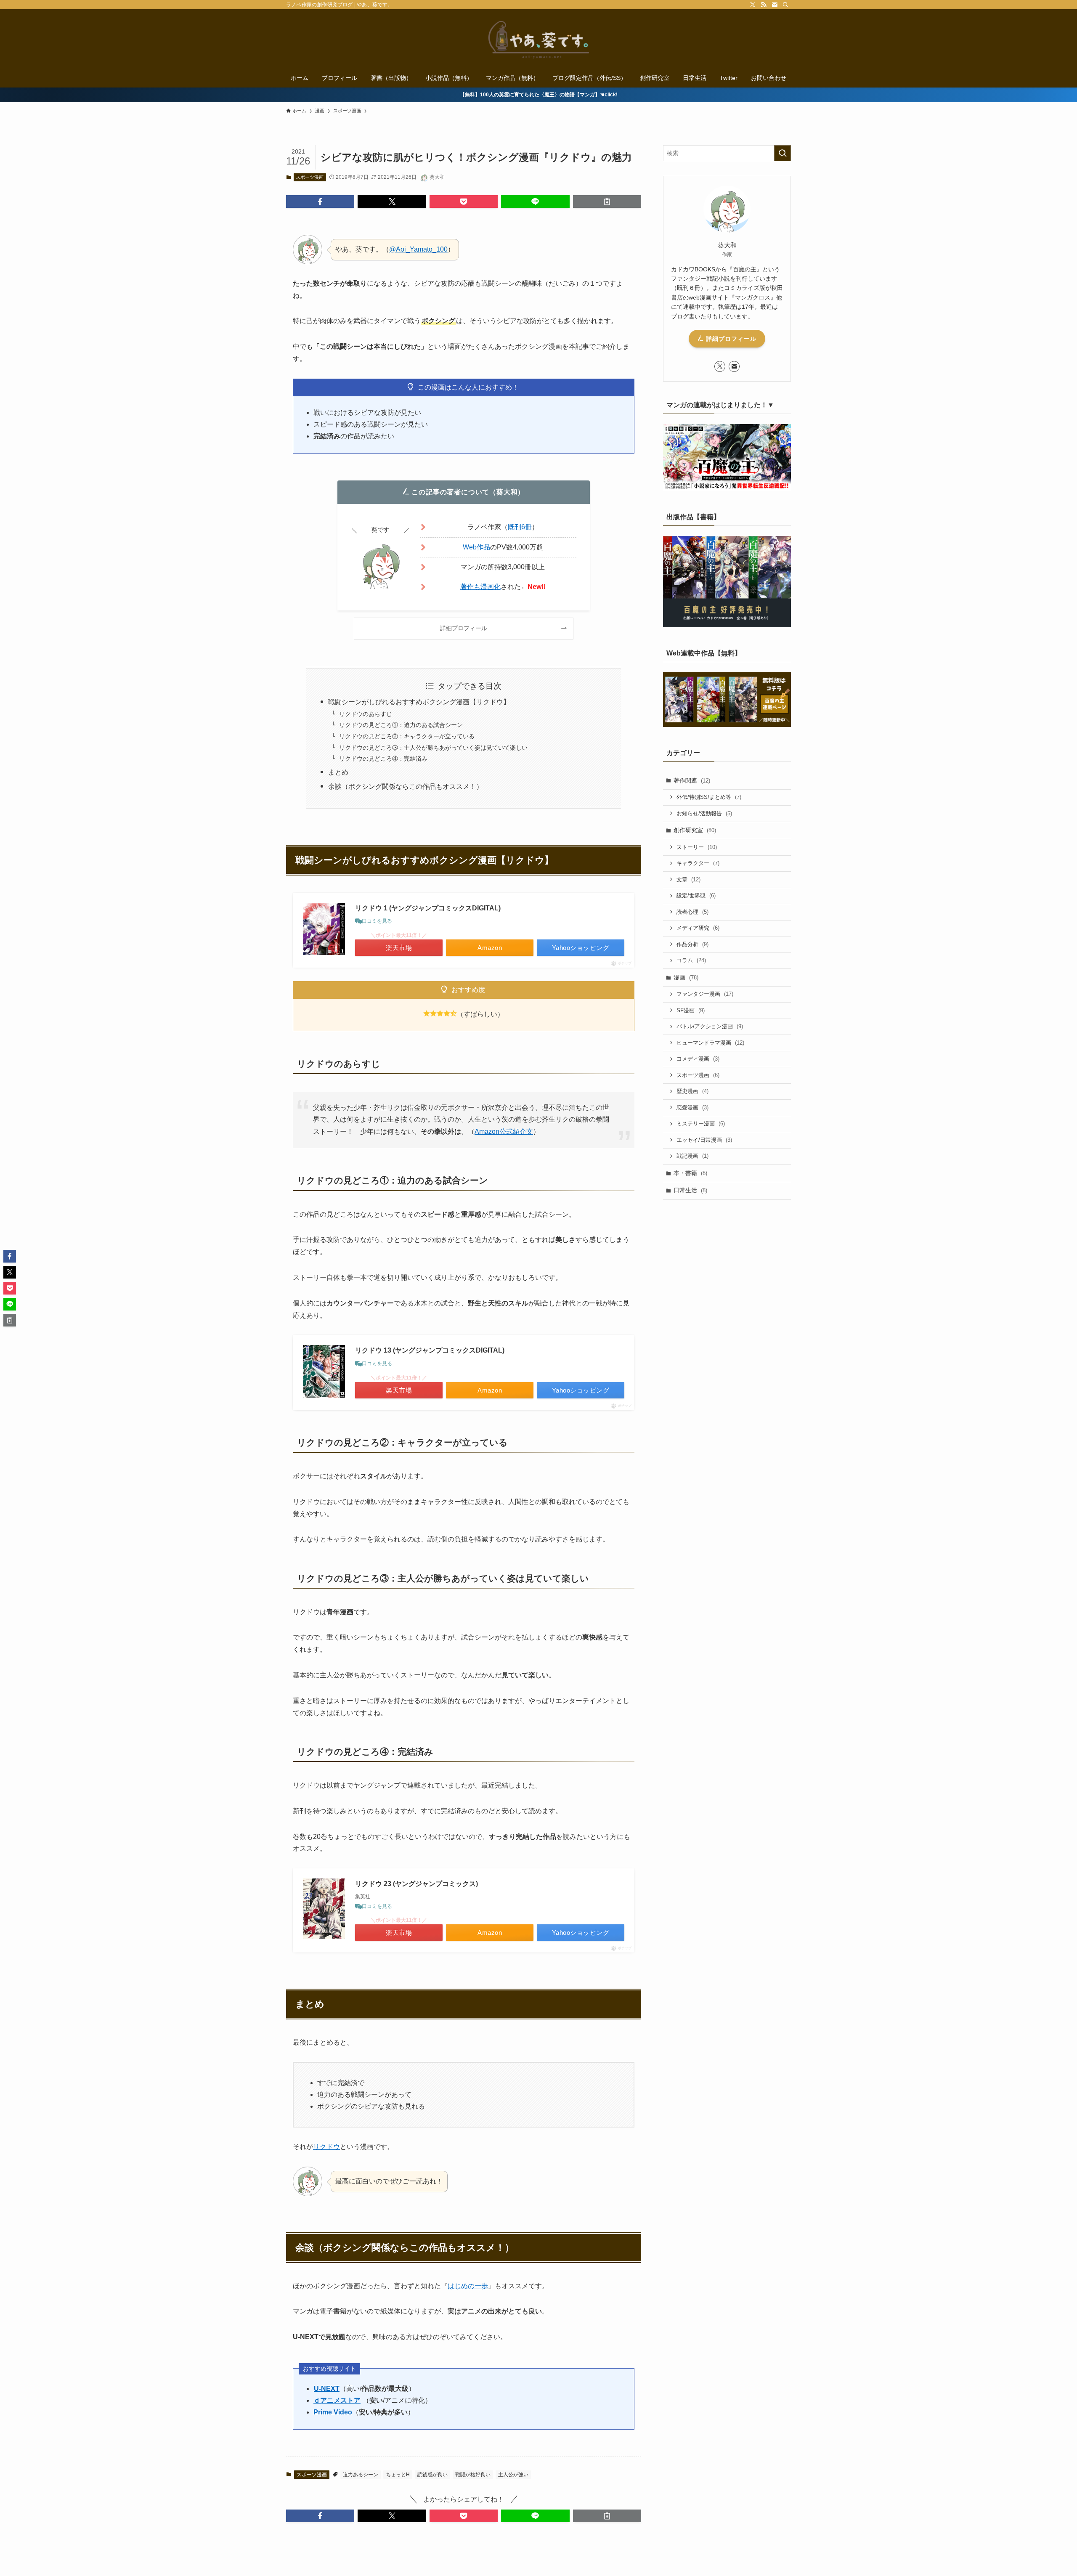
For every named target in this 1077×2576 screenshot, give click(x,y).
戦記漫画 (692, 1156)
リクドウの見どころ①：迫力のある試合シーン (401, 725)
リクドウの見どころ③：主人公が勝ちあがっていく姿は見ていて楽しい (433, 748)
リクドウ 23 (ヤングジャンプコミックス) (416, 1884)
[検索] (785, 5)
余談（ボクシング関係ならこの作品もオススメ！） (406, 787)
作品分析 (692, 944)
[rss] (764, 5)
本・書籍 (690, 1173)
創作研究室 (695, 830)
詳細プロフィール (730, 339)
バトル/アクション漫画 (710, 1026)
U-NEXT (327, 2389)
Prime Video (333, 2412)
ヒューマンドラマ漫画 (710, 1043)
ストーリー (697, 847)
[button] (320, 202)
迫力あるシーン (361, 2475)
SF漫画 (691, 1010)
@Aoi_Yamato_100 (418, 249)
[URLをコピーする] (607, 202)
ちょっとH (398, 2475)
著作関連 (692, 780)
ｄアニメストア (337, 2400)
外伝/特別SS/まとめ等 (709, 797)
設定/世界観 (696, 895)
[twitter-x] (753, 5)
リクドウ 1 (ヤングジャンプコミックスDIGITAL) (428, 908)
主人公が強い (513, 2475)
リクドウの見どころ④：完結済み (383, 759)
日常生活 (690, 1190)
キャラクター (698, 863)
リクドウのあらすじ (366, 714)
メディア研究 (698, 928)
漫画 (686, 977)
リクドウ (326, 2147)
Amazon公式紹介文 (504, 1131)
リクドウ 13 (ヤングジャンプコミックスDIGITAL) (430, 1350)
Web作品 (476, 547)
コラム (691, 960)
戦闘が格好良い (473, 2475)
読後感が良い (432, 2475)
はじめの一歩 (468, 2286)
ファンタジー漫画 (705, 994)
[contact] (775, 5)
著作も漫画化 (480, 587)
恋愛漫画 (692, 1108)
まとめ (338, 772)
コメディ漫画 (698, 1059)
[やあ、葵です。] (538, 40)
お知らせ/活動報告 (704, 813)
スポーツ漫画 (310, 177)
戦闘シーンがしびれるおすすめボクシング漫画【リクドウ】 (419, 702)
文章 (688, 879)
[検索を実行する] (783, 153)
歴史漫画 (692, 1091)
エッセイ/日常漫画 (704, 1140)
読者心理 (692, 912)
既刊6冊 (520, 527)
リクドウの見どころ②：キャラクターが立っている (407, 736)
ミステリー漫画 (701, 1124)
